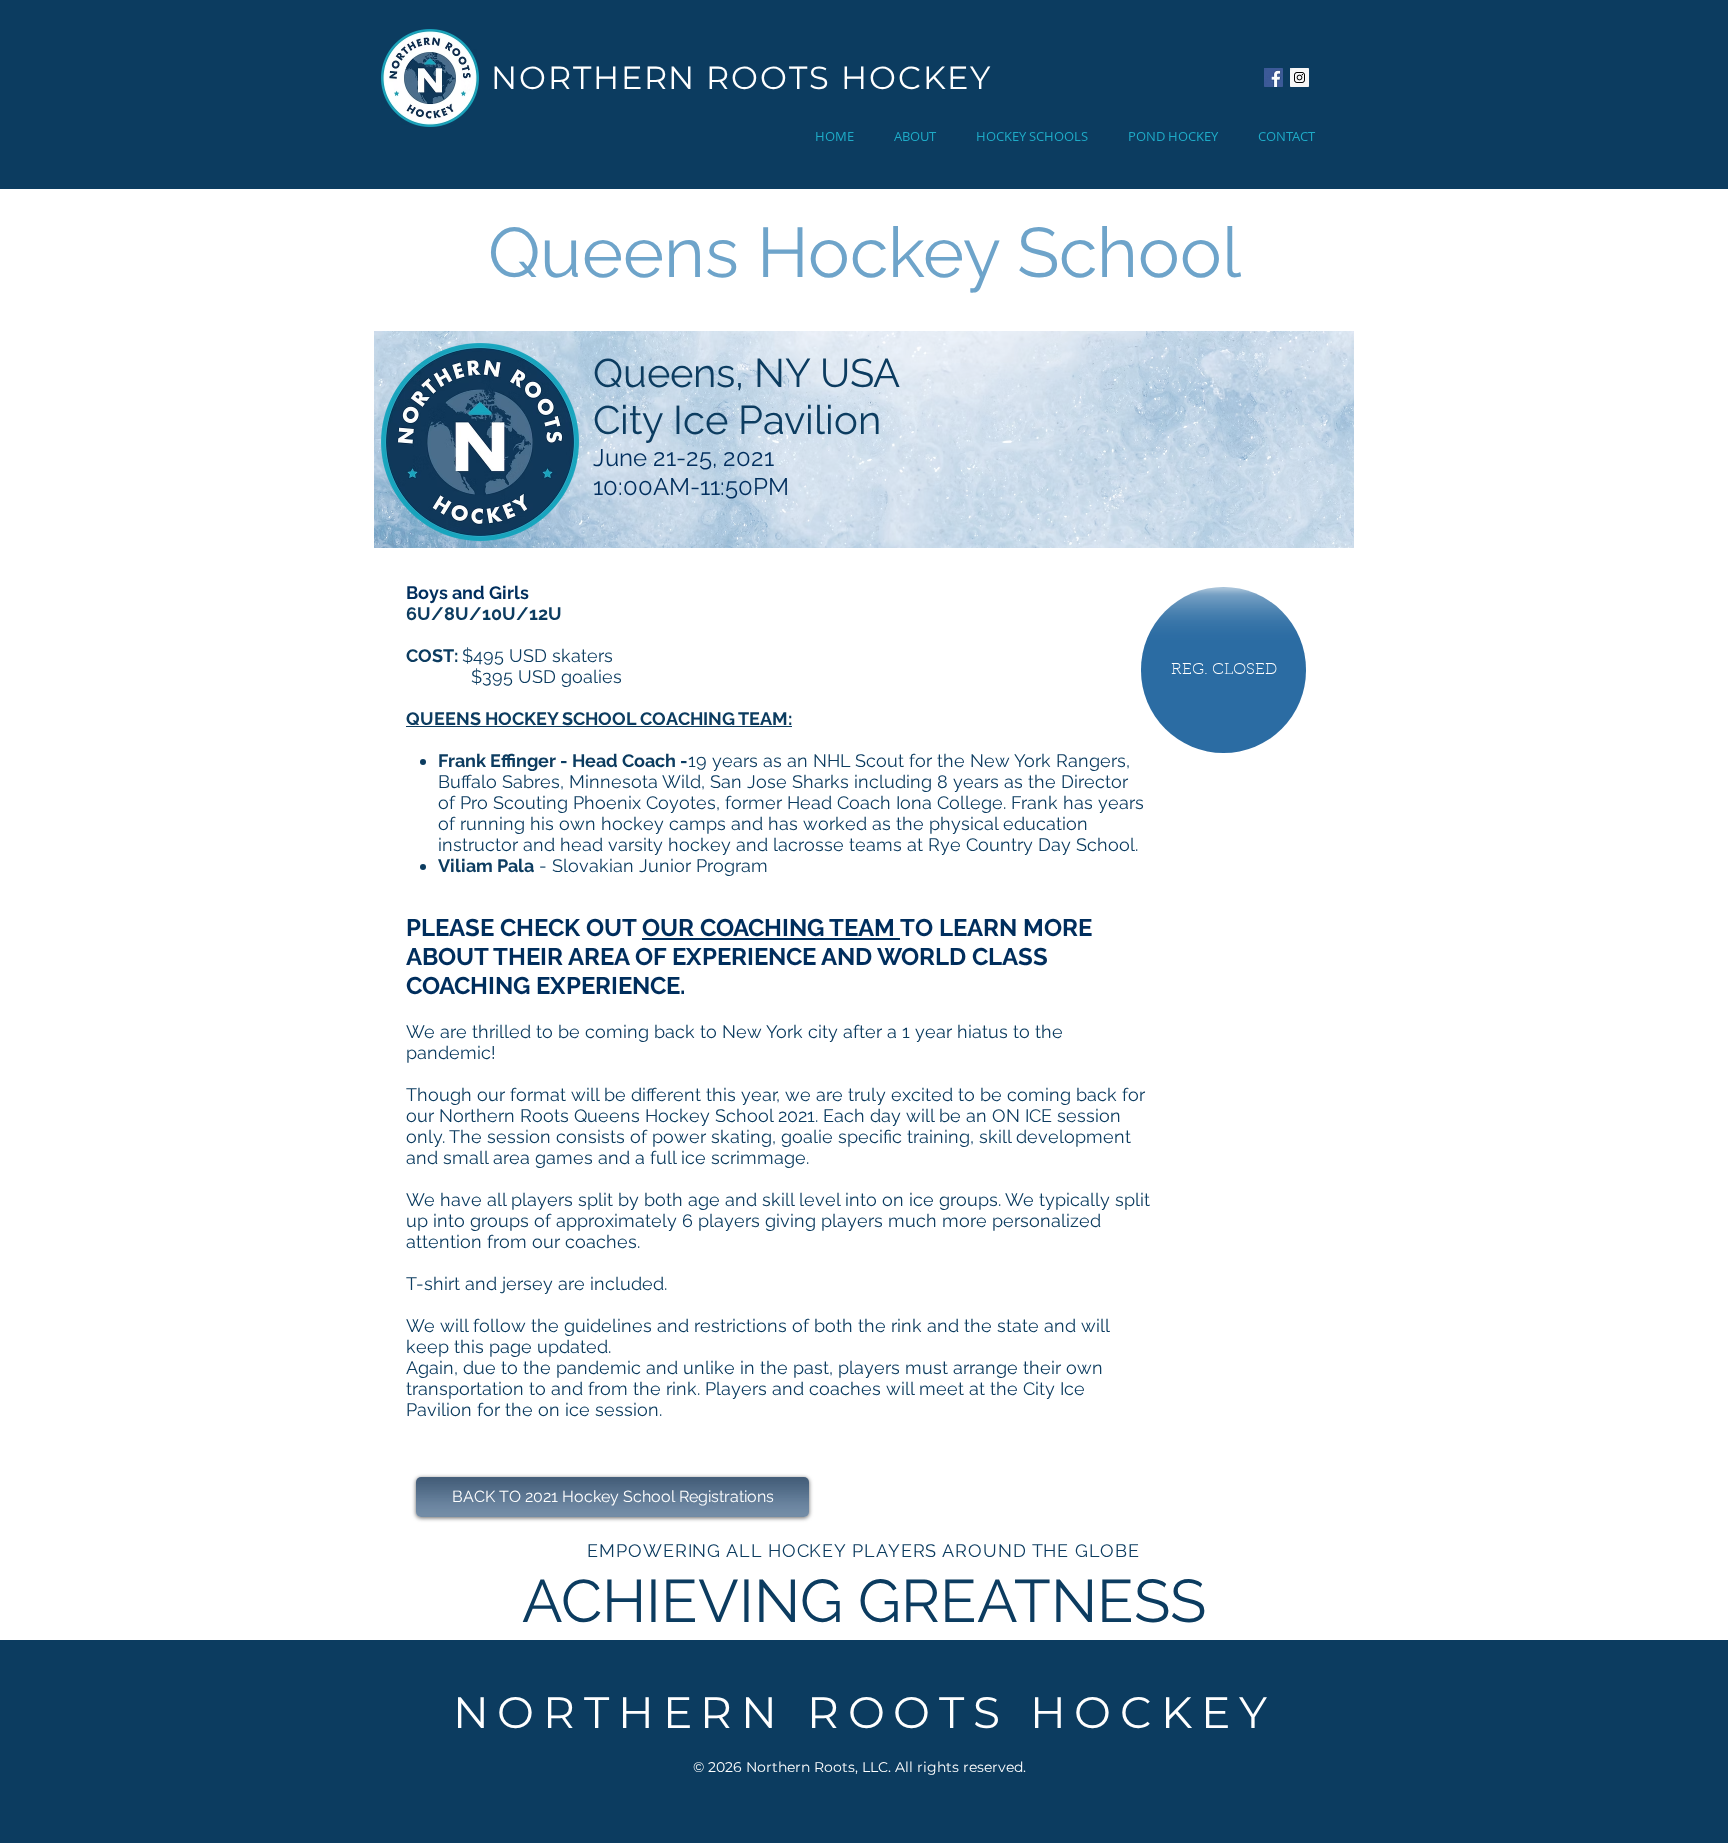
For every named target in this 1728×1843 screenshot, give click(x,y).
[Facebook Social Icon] (1273, 77)
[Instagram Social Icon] (1299, 77)
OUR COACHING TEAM (771, 927)
